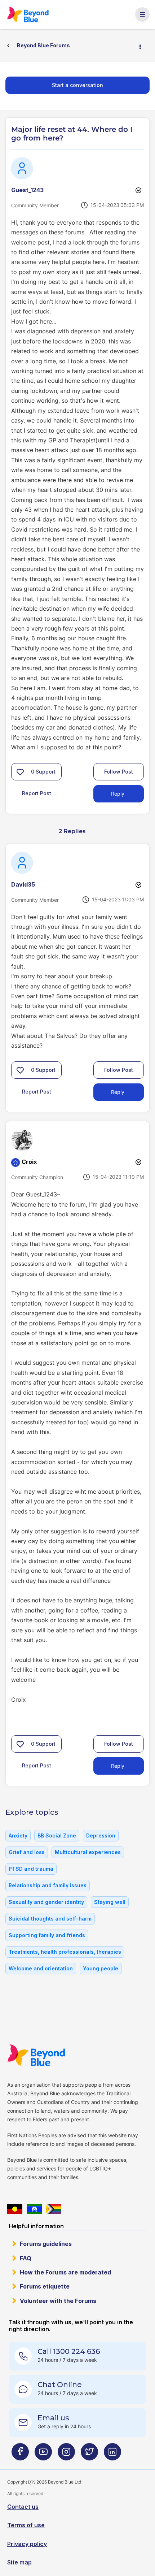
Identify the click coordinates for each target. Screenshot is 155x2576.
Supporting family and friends (47, 1935)
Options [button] (143, 46)
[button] (20, 772)
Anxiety (18, 1835)
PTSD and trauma (31, 1869)
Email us (53, 2418)
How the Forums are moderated (65, 2272)
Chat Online (60, 2385)
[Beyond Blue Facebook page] (20, 2454)
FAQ (26, 2258)
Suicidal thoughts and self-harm (50, 1919)
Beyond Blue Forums (31, 14)
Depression (101, 1835)
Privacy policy (27, 2544)
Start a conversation (77, 85)
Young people (101, 1968)
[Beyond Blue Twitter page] (89, 2454)
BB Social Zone (57, 1835)
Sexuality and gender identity (46, 1902)
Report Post (37, 793)
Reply (118, 794)
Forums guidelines (46, 2244)
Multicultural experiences (88, 1852)
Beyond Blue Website (40, 2055)
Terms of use (26, 2525)
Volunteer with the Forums (58, 2301)
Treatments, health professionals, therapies (65, 1952)
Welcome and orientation (41, 1968)
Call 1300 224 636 (69, 2351)
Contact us (23, 2507)
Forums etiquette (45, 2286)
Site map (19, 2562)
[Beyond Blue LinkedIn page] (112, 2454)
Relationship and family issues (48, 1885)
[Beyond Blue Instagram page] (66, 2454)
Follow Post (119, 772)
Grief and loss (27, 1852)
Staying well (110, 1902)
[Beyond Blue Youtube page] (43, 2454)
